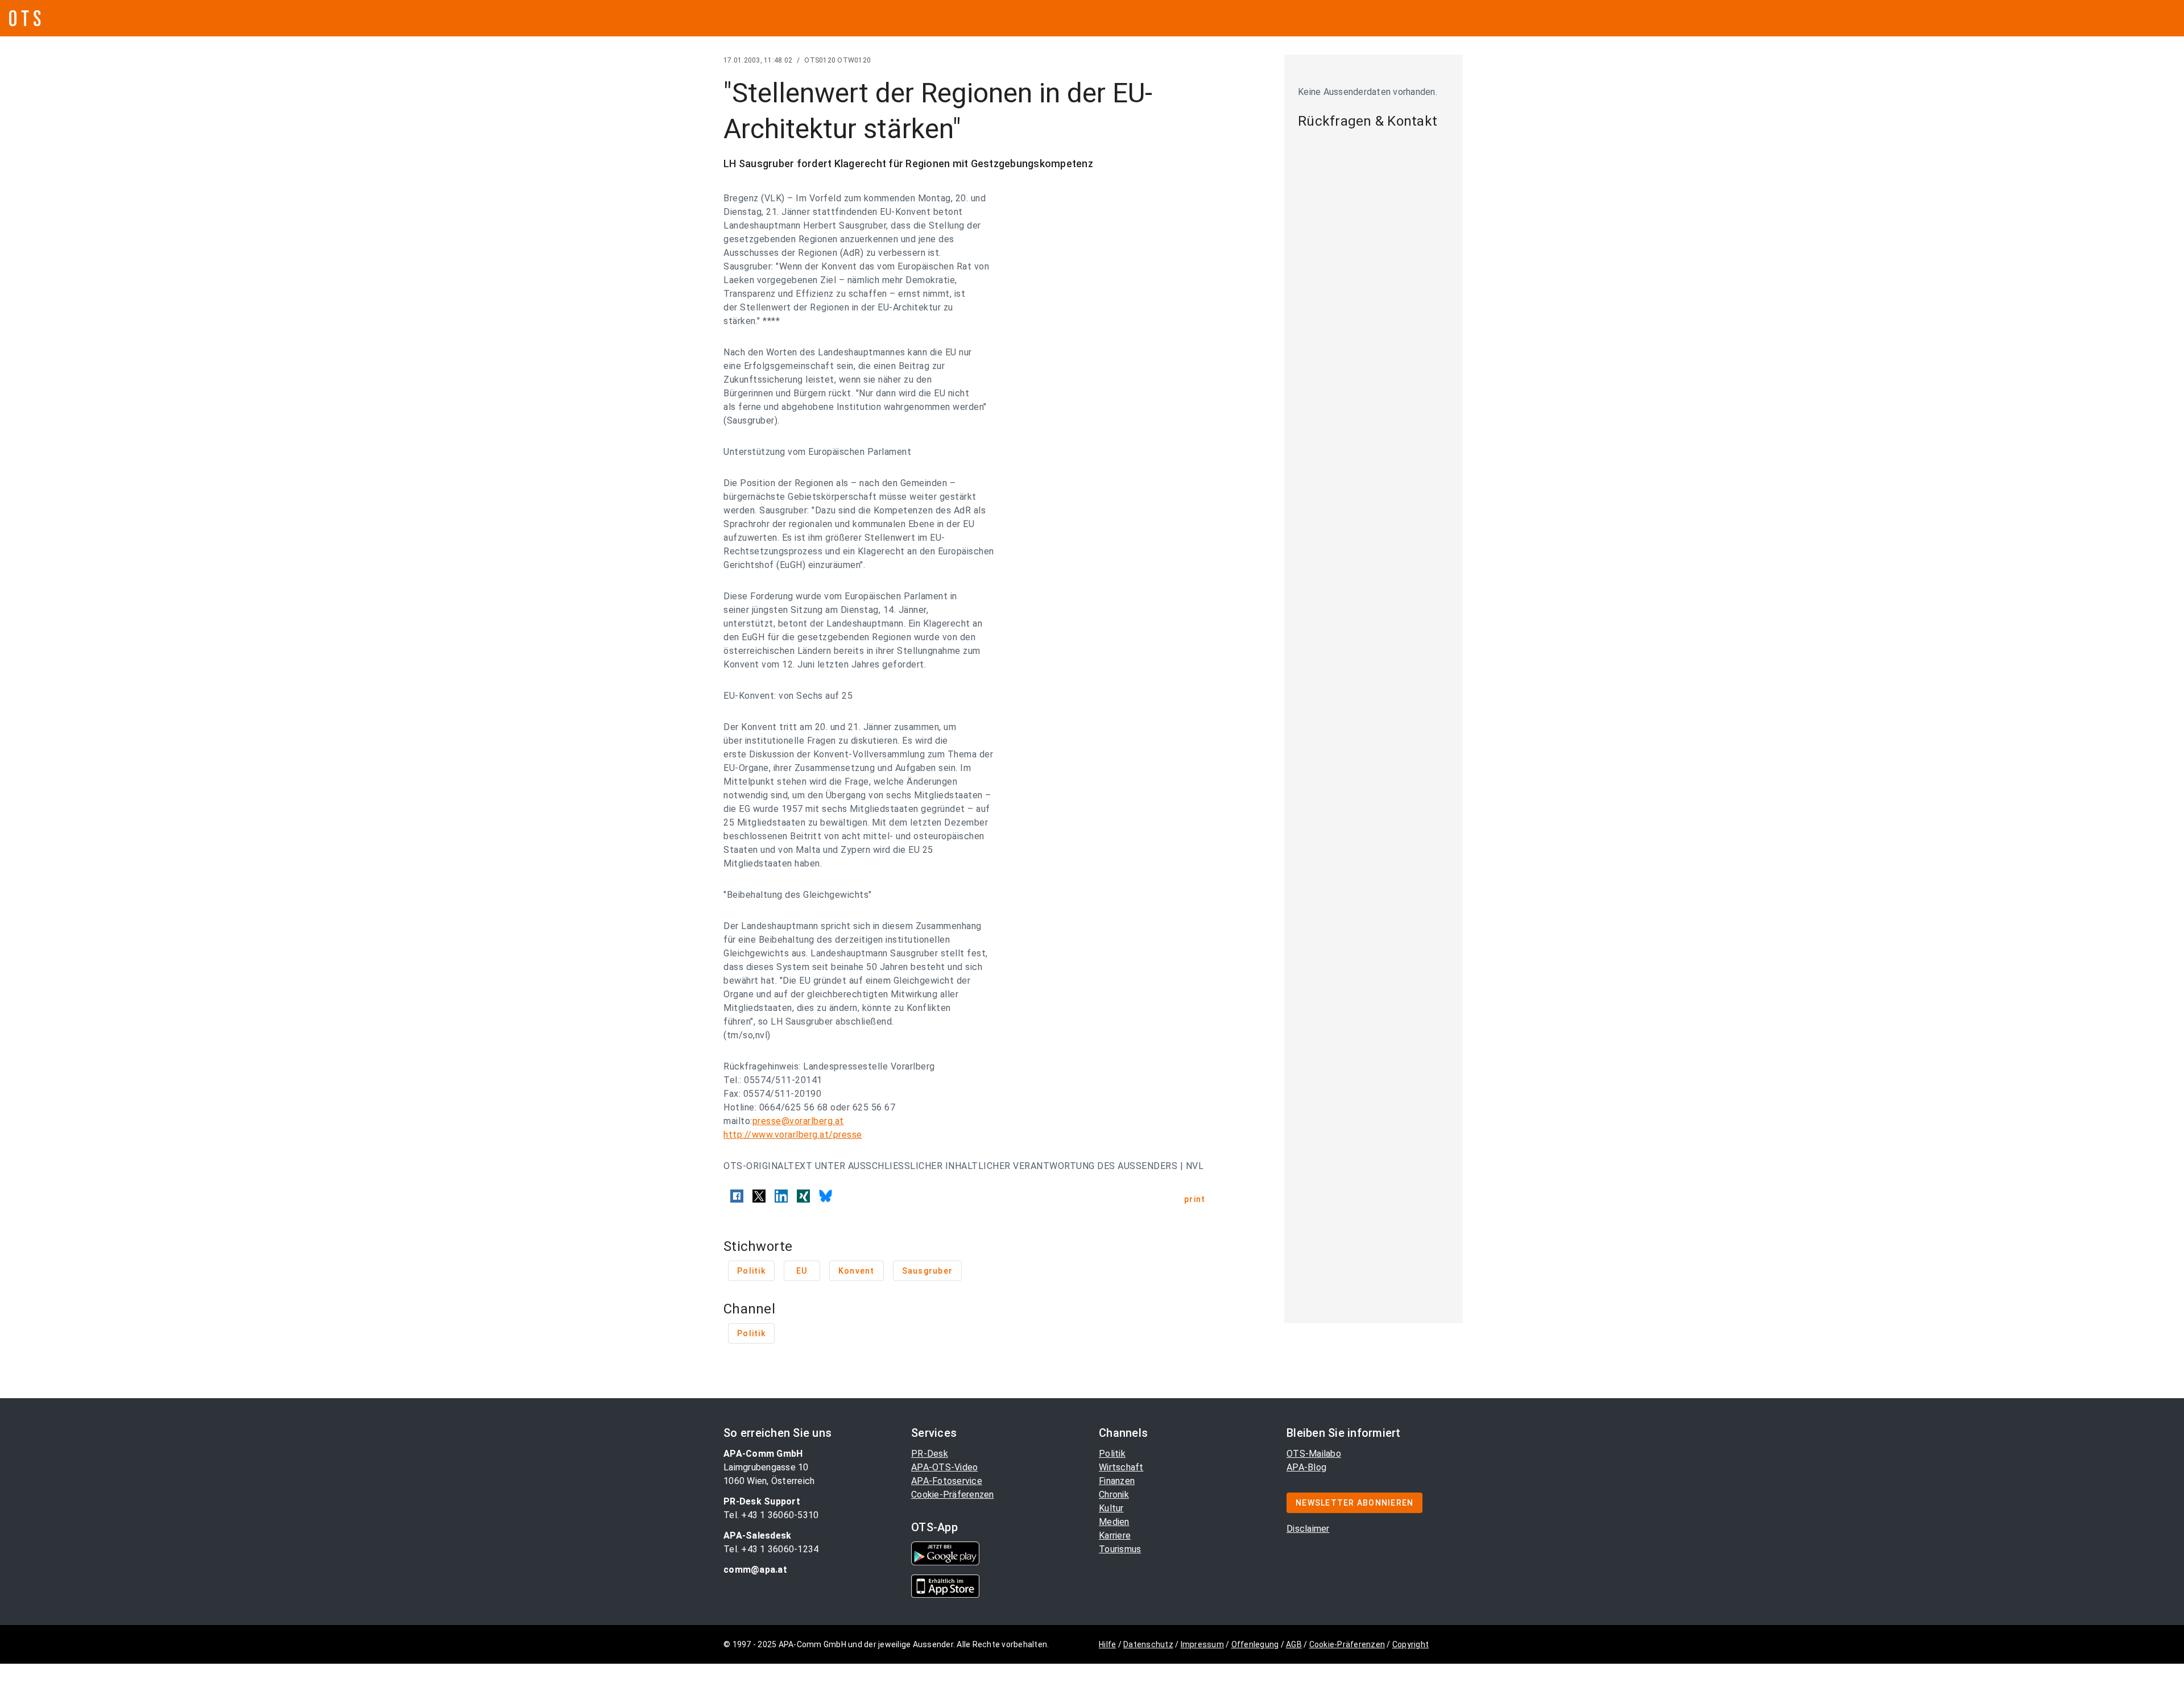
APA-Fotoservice (947, 1481)
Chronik (1114, 1495)
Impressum (1202, 1644)
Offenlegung (1255, 1644)
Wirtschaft (1121, 1467)
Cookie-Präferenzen (953, 1495)
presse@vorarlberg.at (798, 1121)
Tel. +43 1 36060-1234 (771, 1549)
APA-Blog (1306, 1467)
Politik (1112, 1454)
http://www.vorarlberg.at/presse (793, 1135)
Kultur (1111, 1508)
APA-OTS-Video (944, 1467)
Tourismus (1120, 1549)
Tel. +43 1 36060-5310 (771, 1515)
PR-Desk (930, 1454)
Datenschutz (1148, 1644)
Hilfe (1107, 1644)
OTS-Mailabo (1314, 1454)
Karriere (1115, 1535)
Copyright (1410, 1644)
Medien (1114, 1522)
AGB (1294, 1644)
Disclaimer (1308, 1529)
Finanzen (1117, 1481)
